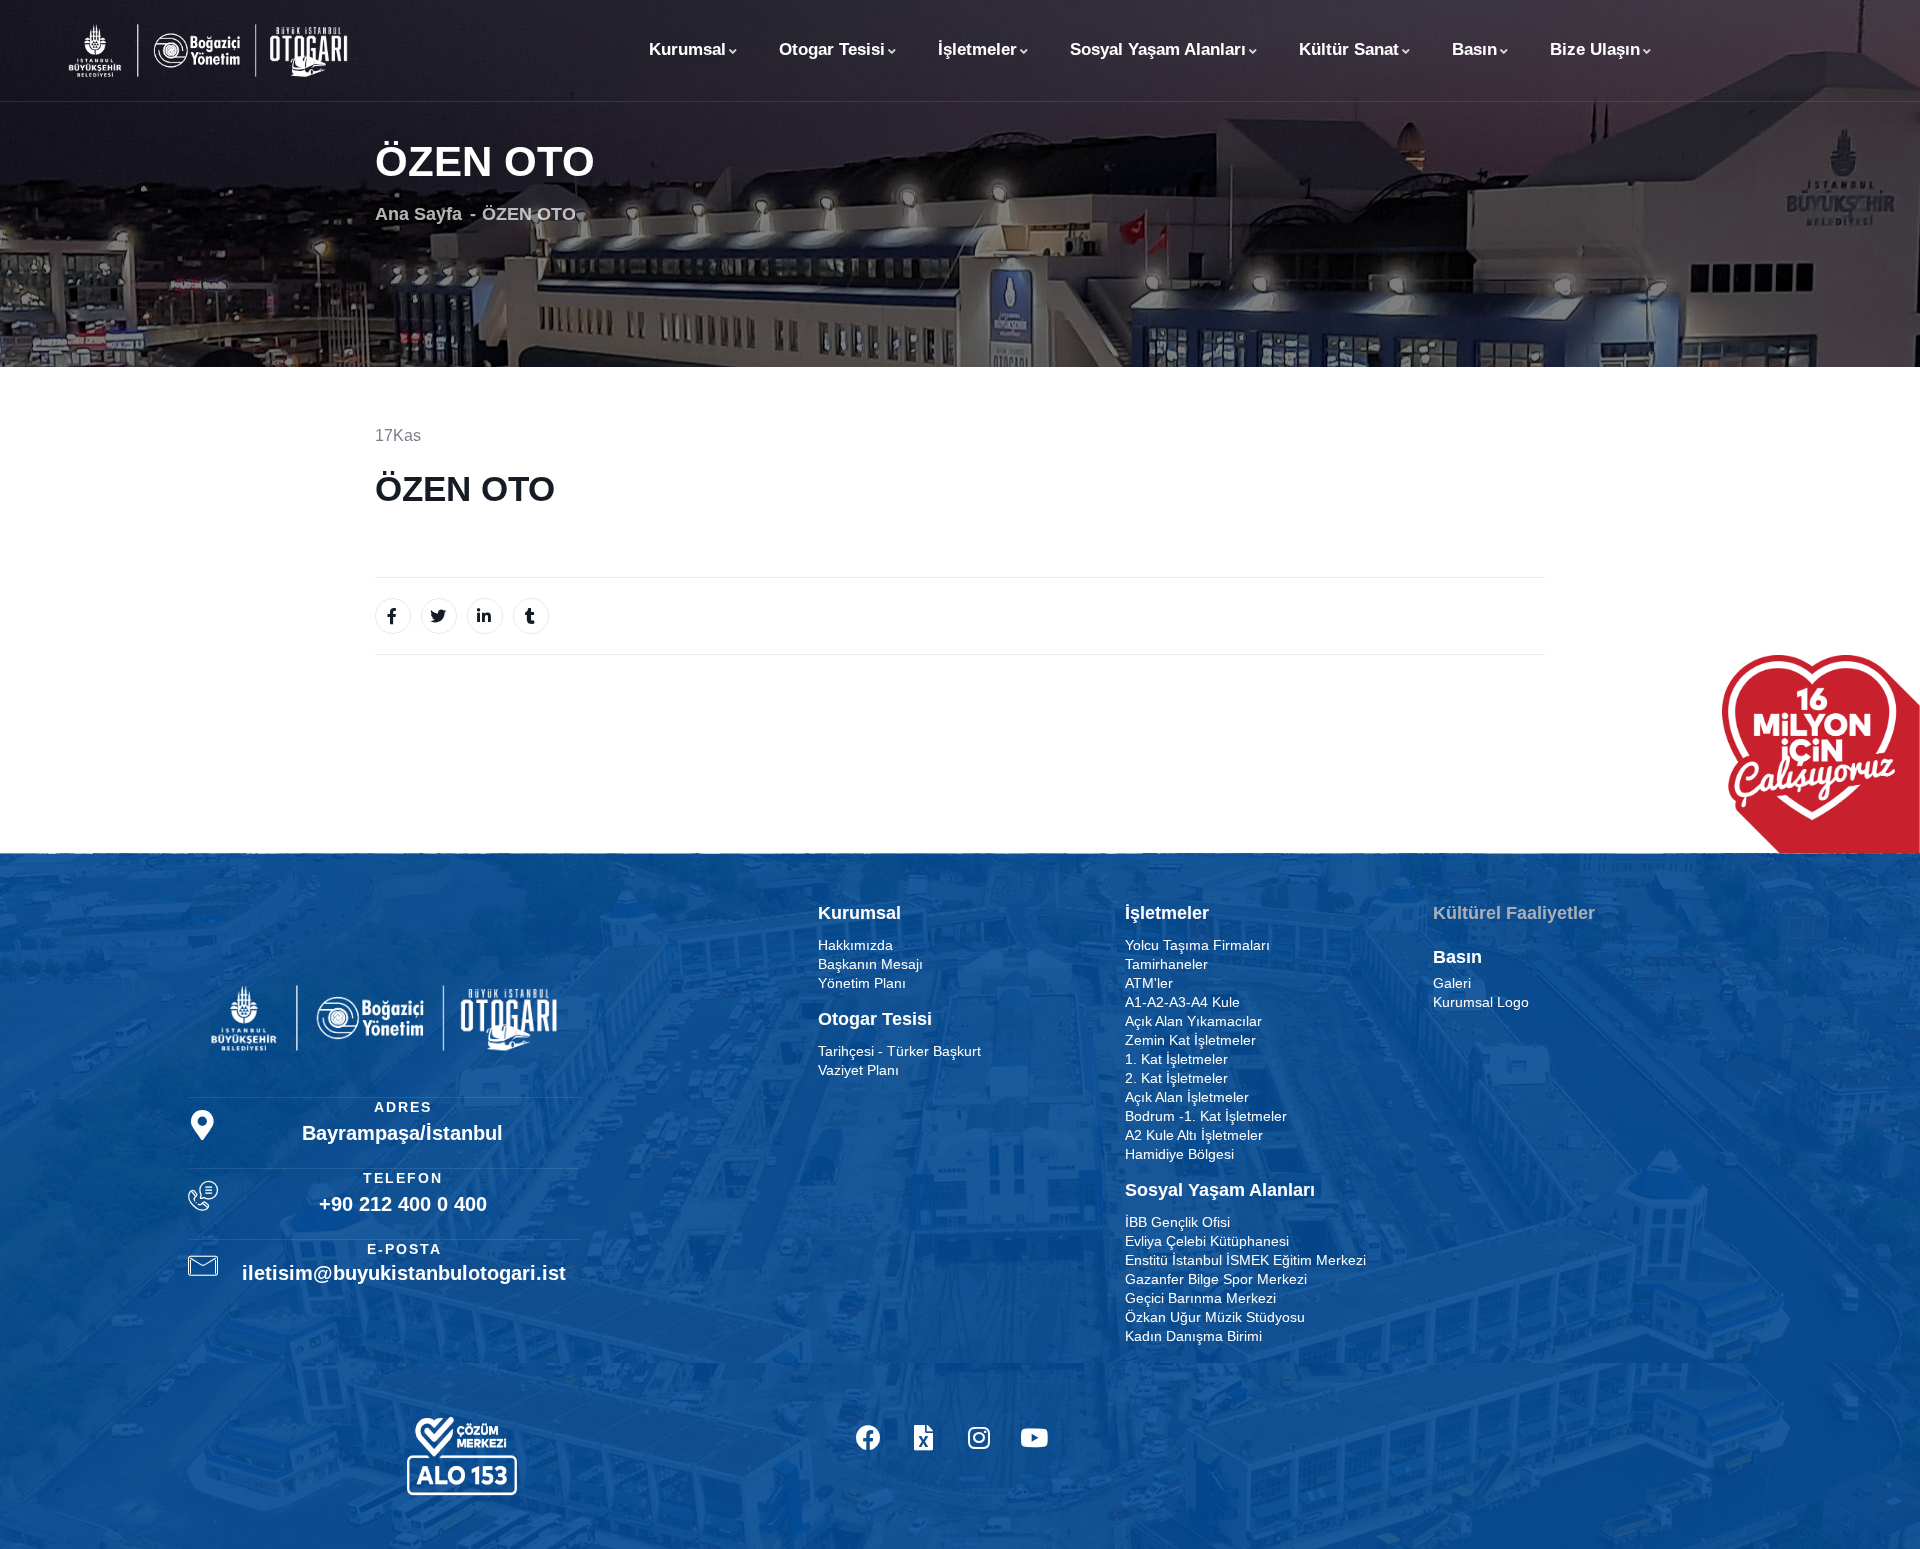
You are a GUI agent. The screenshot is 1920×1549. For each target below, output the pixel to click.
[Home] (208, 50)
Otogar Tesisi (832, 49)
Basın (1474, 49)
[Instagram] (979, 1438)
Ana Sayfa (418, 214)
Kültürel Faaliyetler (1514, 913)
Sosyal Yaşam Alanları (1158, 49)
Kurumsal (687, 49)
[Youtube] (1034, 1438)
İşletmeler (977, 49)
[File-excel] (924, 1438)
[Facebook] (869, 1438)
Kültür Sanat (1349, 49)
